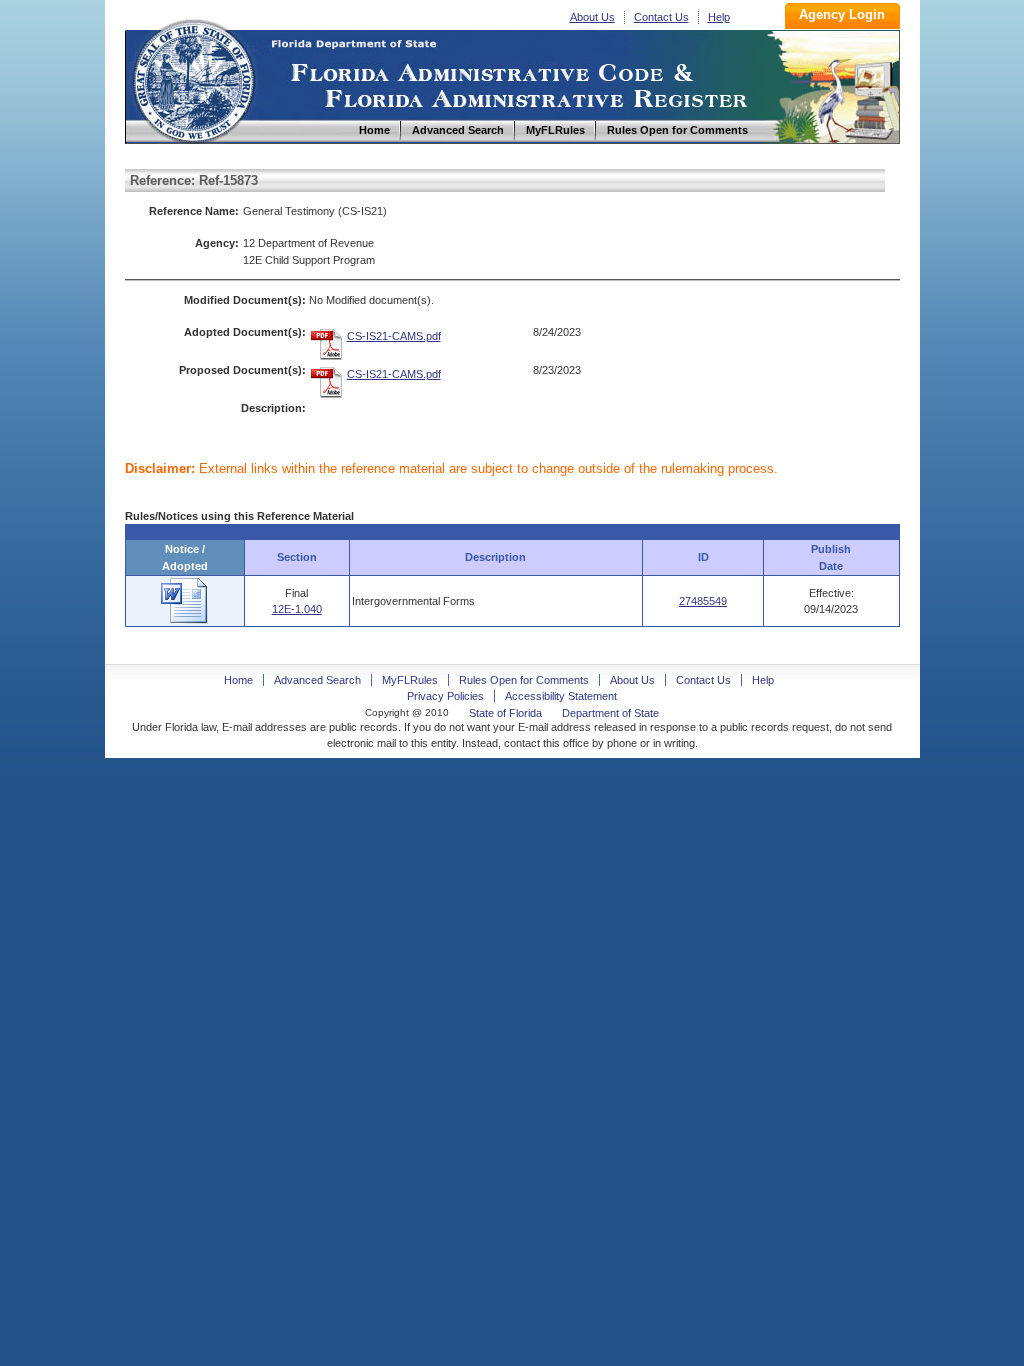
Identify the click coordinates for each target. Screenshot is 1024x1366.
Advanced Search (317, 680)
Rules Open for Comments (524, 680)
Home (193, 78)
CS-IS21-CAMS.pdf (394, 336)
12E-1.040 (297, 609)
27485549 (703, 601)
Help (719, 17)
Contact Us (661, 17)
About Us (592, 17)
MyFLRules (410, 680)
